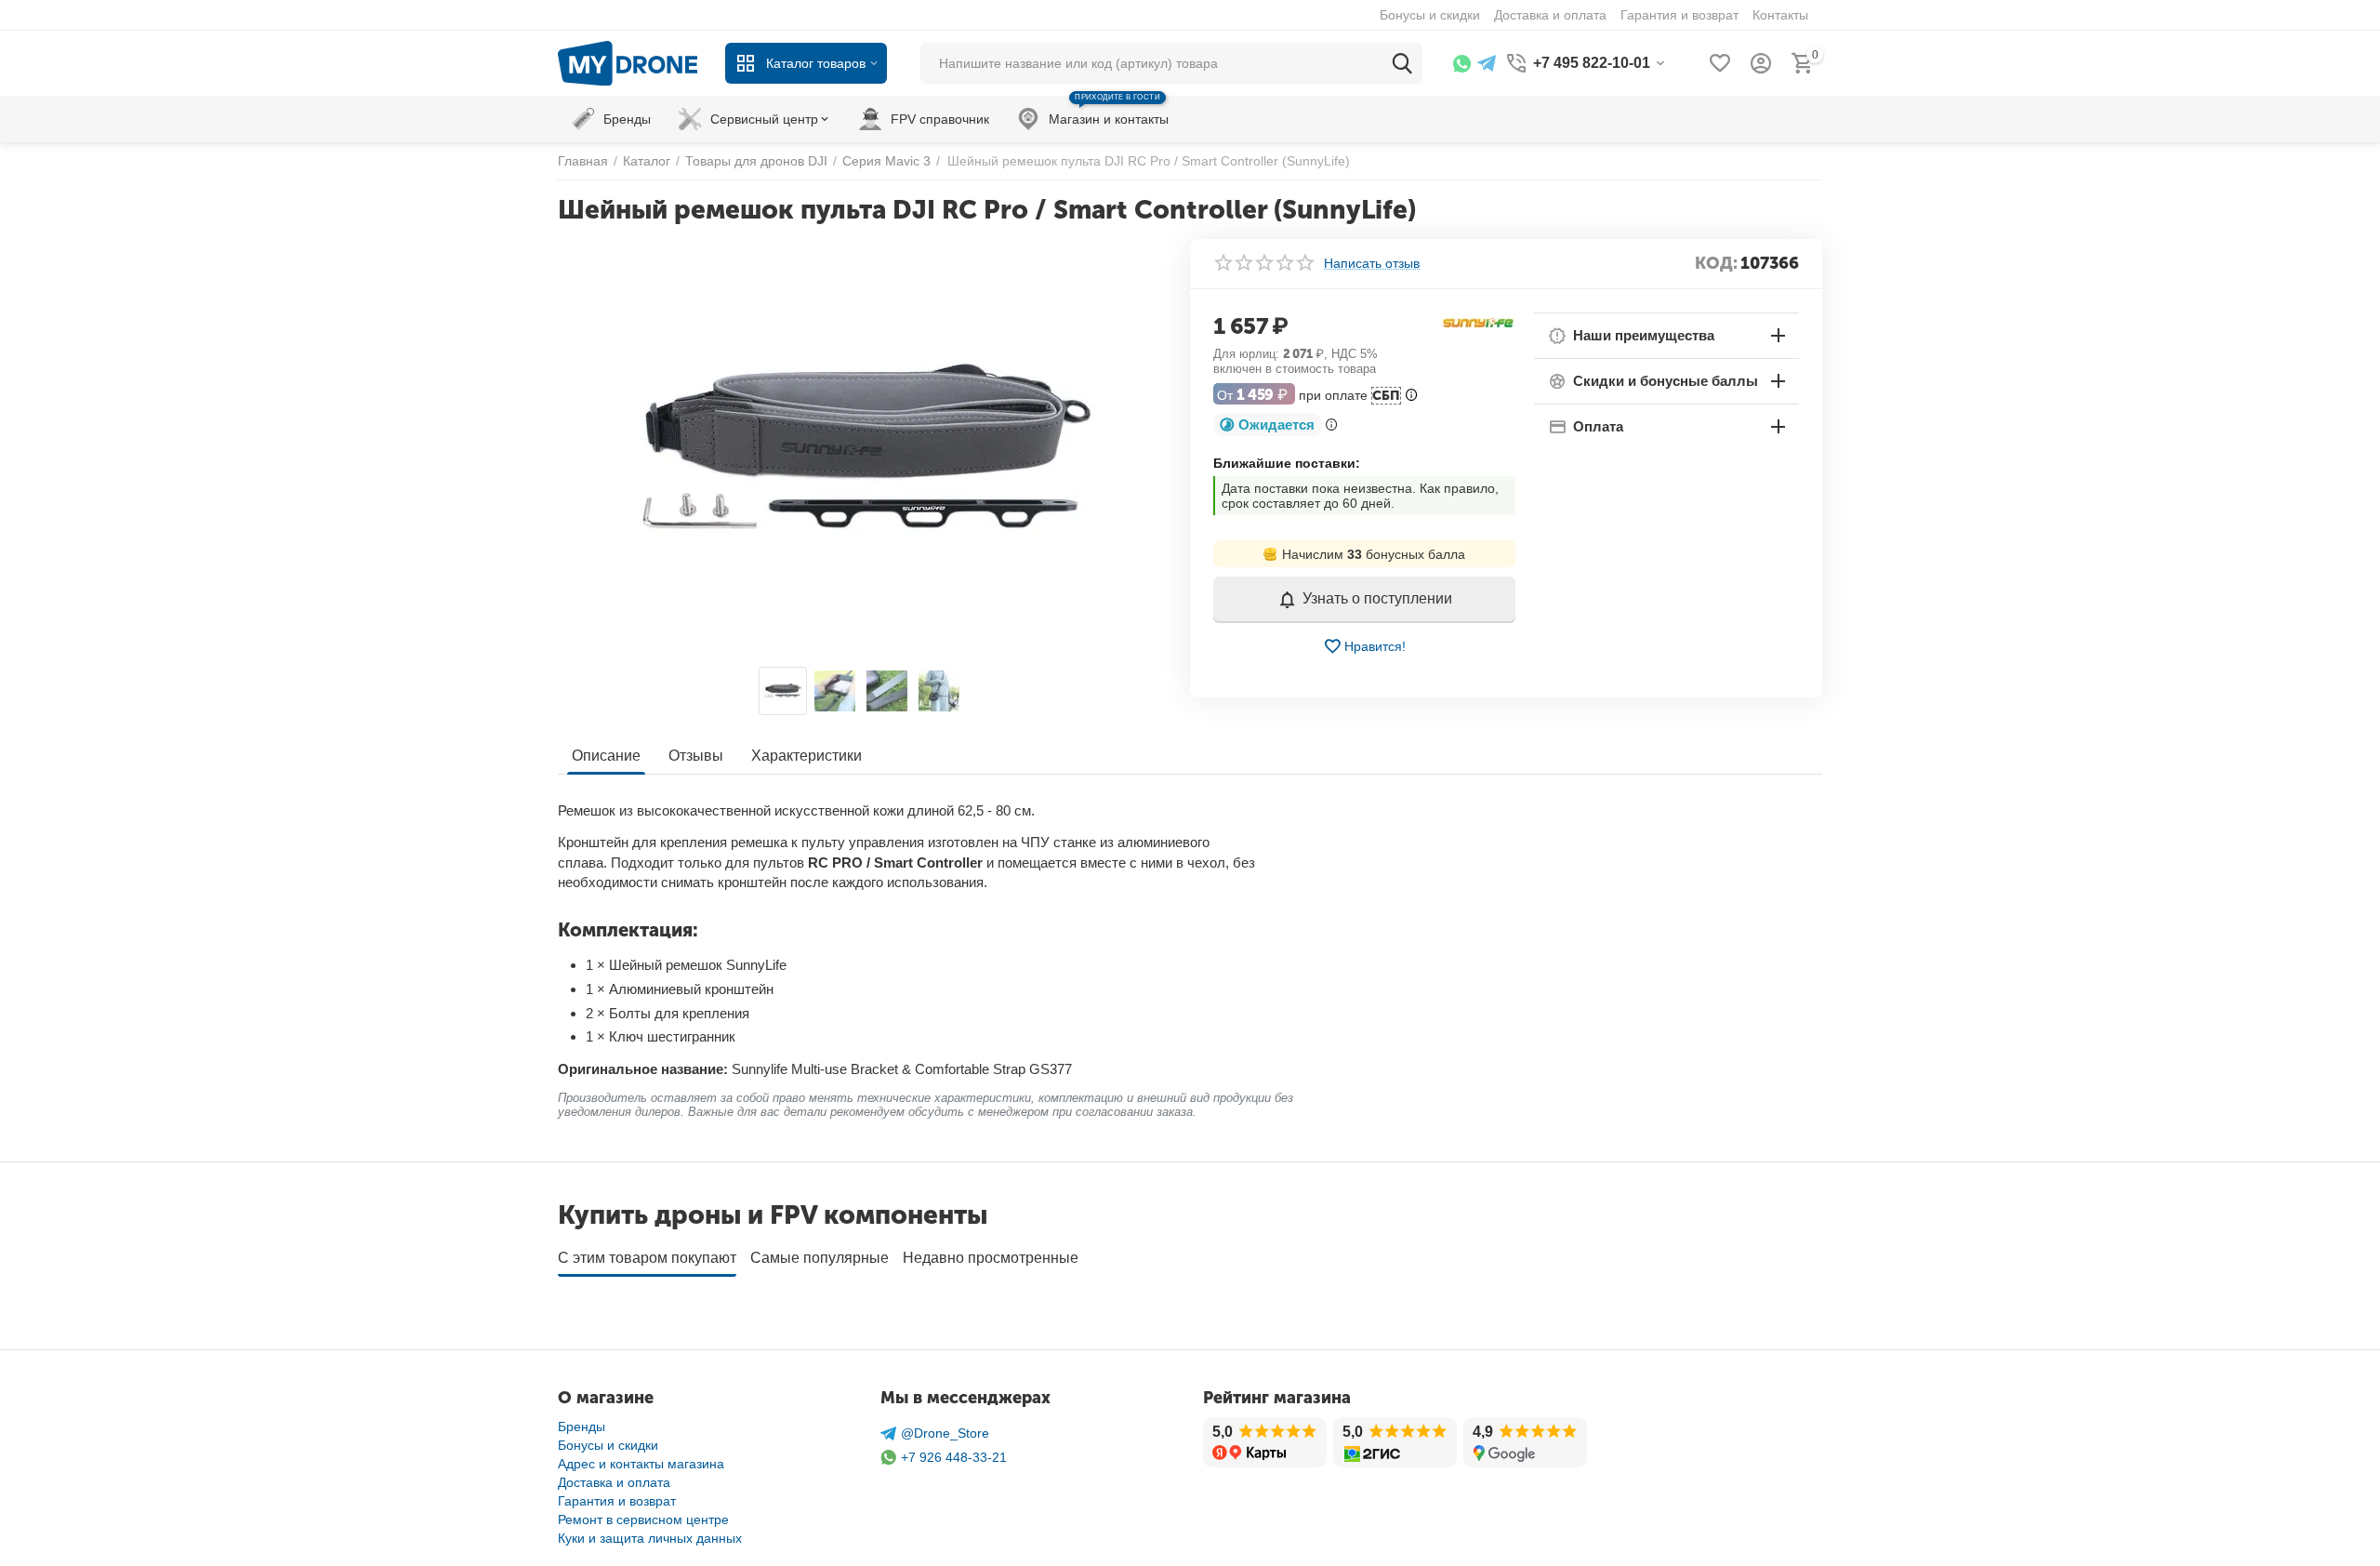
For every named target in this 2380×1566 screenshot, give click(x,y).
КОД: (1716, 263)
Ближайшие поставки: (1287, 463)
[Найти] (1402, 63)
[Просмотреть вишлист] (1720, 63)
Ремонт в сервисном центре (643, 1520)
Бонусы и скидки (608, 1445)
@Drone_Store (945, 1433)
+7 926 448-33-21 (954, 1457)
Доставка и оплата (614, 1482)
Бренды (582, 1427)
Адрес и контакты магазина (641, 1464)
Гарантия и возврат (617, 1501)
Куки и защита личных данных (650, 1538)
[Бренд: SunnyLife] (1478, 323)
